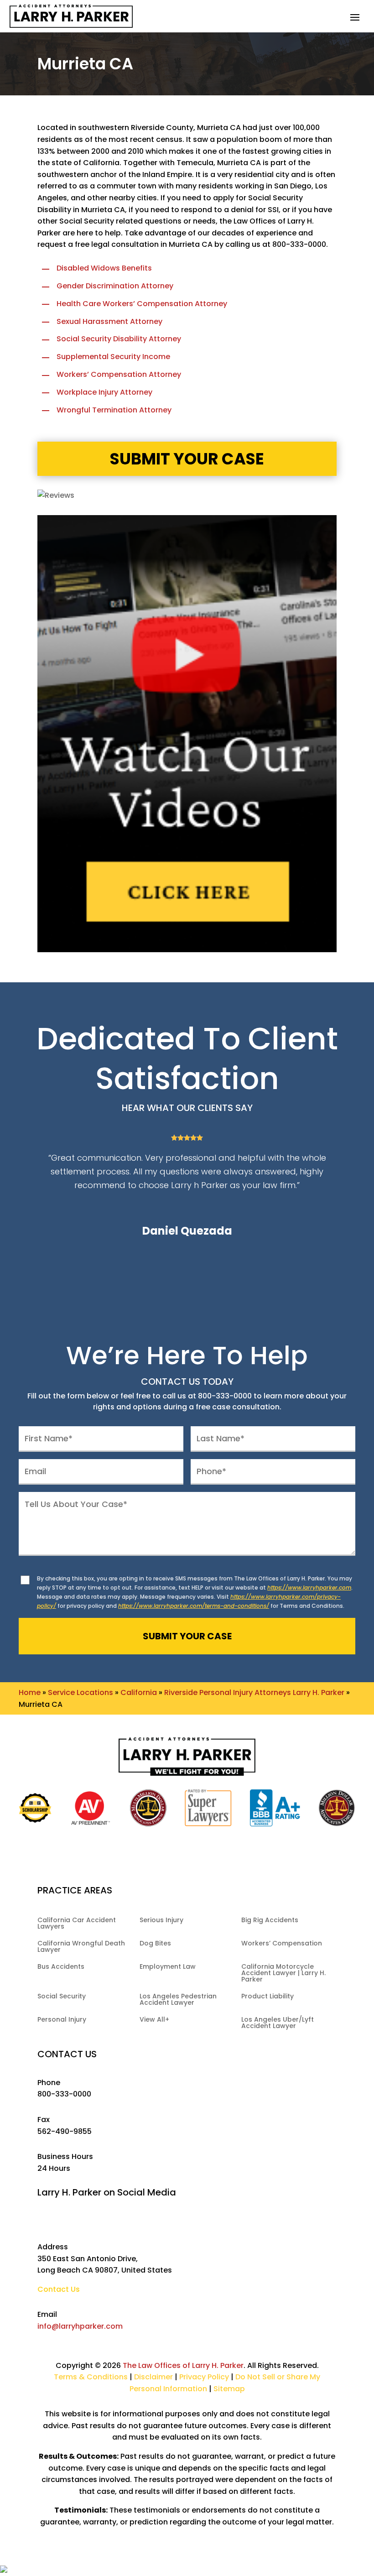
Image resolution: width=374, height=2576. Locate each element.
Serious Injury (161, 1921)
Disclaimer (153, 2377)
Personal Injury (62, 2020)
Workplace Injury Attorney (104, 392)
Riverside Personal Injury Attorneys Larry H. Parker (254, 1692)
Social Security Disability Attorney (119, 339)
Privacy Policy (205, 2377)
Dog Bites (155, 1944)
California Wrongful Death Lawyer (81, 1947)
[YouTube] (177, 2221)
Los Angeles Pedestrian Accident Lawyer (178, 2000)
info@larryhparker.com (80, 2326)
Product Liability (268, 1997)
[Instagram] (197, 2221)
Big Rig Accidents (270, 1921)
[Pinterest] (238, 2221)
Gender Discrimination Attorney (115, 286)
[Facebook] (136, 2221)
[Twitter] (156, 2221)
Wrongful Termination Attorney (114, 410)
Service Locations (81, 1692)
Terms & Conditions (91, 2377)
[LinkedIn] (218, 2221)
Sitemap (229, 2389)
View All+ (154, 2020)
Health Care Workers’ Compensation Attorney (142, 304)
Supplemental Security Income (113, 357)
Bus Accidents (61, 1967)
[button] (355, 17)
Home (30, 1692)
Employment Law (168, 1967)
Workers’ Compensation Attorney (119, 374)
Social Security (62, 1997)
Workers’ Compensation (282, 1944)
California (139, 1692)
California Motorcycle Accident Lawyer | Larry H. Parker (283, 1974)
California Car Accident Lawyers (77, 1924)
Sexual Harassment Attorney (109, 321)
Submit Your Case (187, 459)
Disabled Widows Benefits (104, 268)
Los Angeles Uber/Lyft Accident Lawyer (278, 2023)
